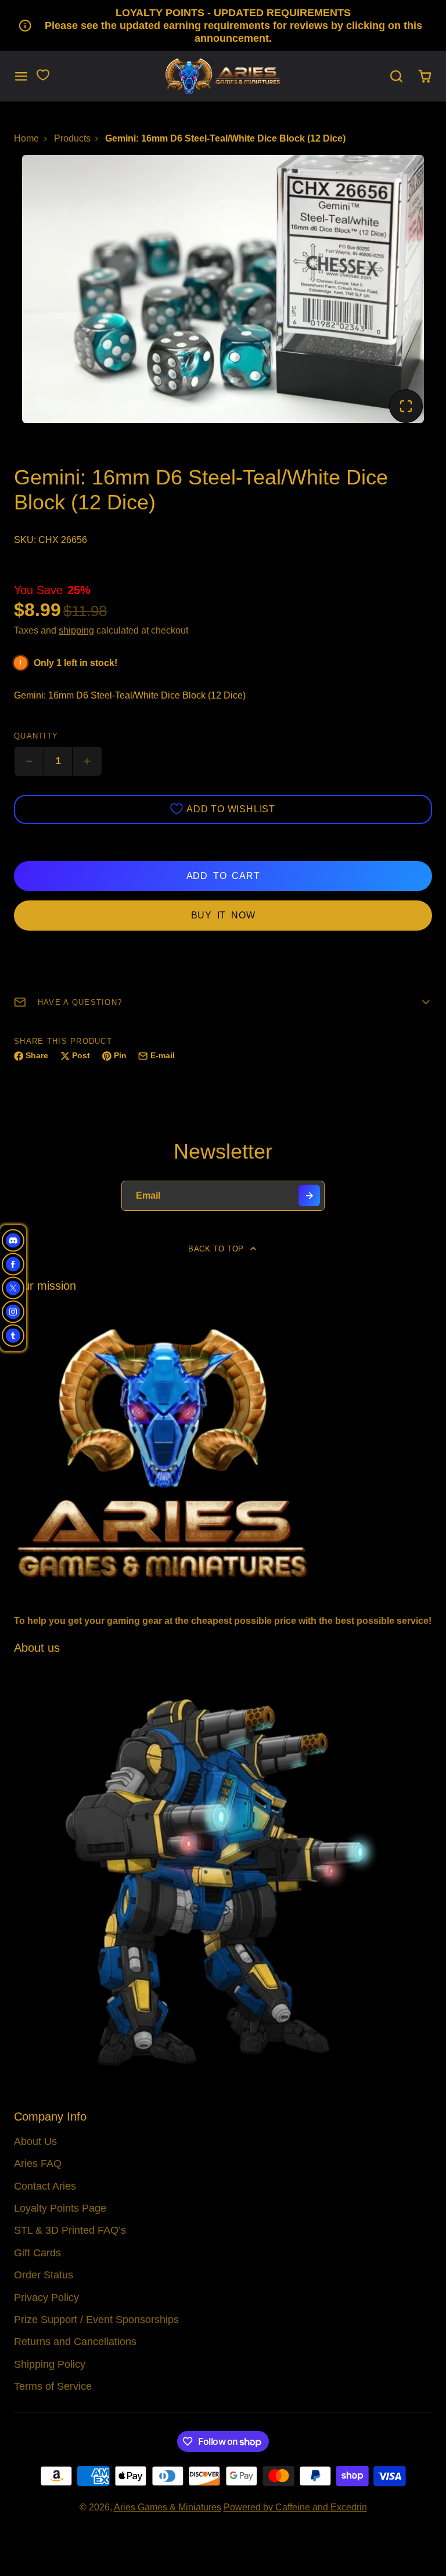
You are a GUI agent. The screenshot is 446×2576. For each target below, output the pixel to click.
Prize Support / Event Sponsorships (96, 2320)
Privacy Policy (46, 2298)
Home (26, 138)
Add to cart (223, 876)
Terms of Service (53, 2386)
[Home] (223, 76)
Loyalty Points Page (60, 2208)
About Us (35, 2141)
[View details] (223, 1452)
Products (72, 138)
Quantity (36, 736)
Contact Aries (45, 2186)
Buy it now (223, 915)
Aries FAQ (38, 2163)
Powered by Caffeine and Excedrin (295, 2507)
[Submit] (309, 1195)
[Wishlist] (43, 75)
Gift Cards (37, 2253)
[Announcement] (223, 26)
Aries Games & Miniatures (168, 2507)
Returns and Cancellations (75, 2342)
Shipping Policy (50, 2364)
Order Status (44, 2275)
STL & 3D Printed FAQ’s (70, 2230)
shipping (76, 630)
